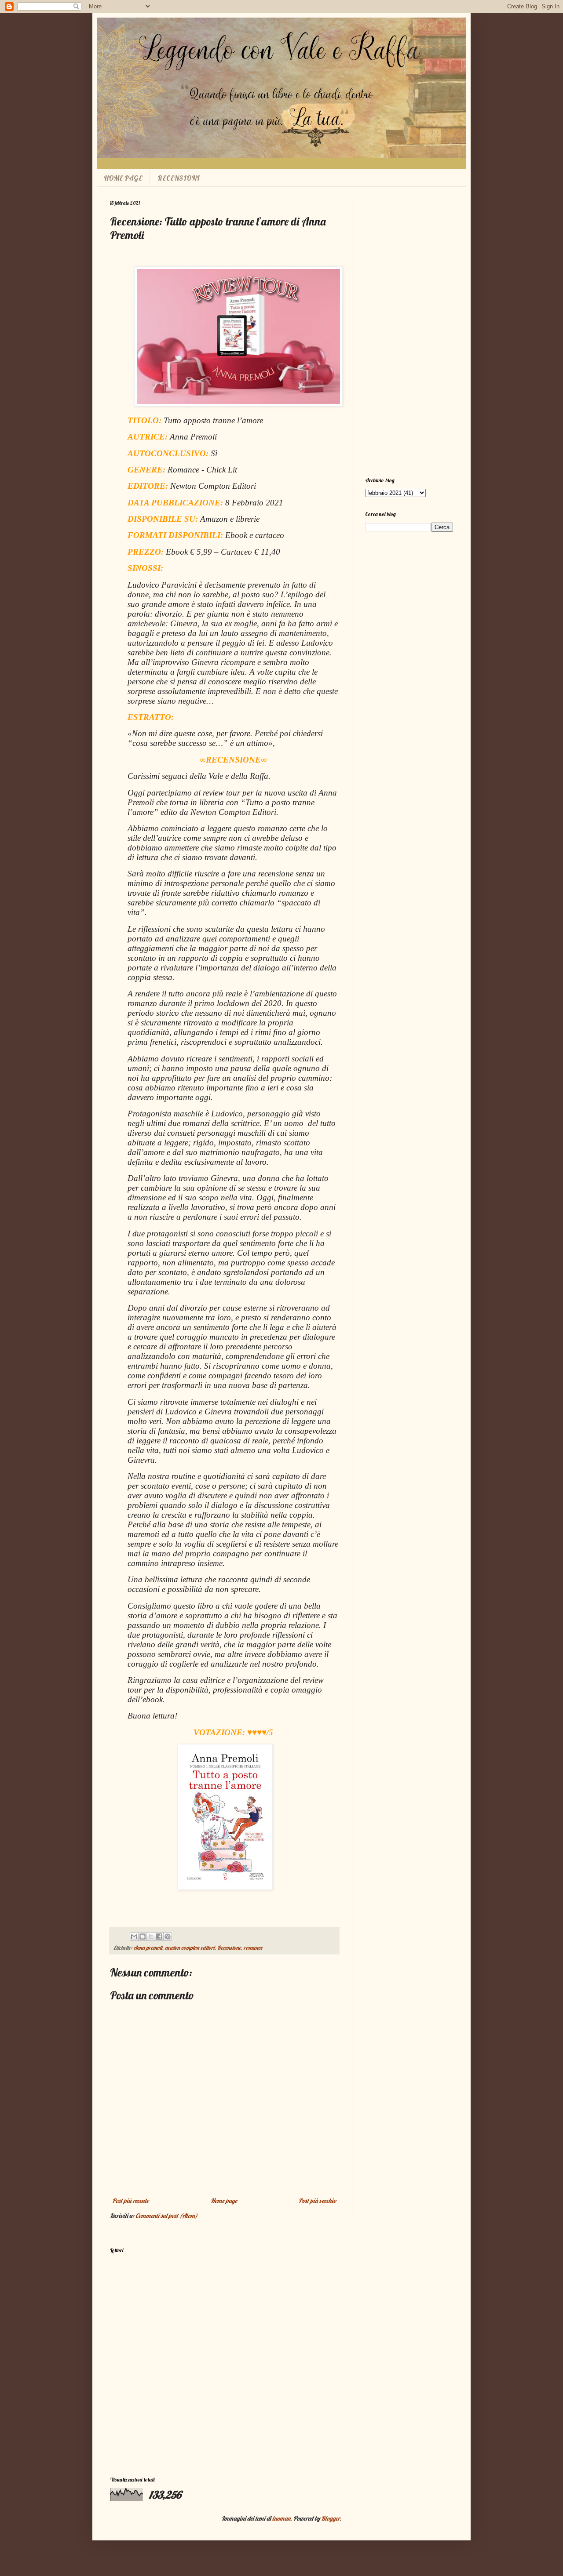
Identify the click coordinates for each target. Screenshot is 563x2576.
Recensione (229, 1947)
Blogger (331, 2518)
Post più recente (130, 2201)
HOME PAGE (123, 178)
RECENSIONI (179, 178)
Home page (224, 2201)
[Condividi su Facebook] (159, 1937)
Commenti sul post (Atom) (166, 2216)
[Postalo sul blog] (143, 1937)
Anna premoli (148, 1947)
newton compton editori (190, 1947)
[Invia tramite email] (134, 1937)
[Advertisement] (409, 332)
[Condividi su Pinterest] (168, 1937)
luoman (281, 2518)
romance (253, 1947)
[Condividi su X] (151, 1937)
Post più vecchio (318, 2201)
